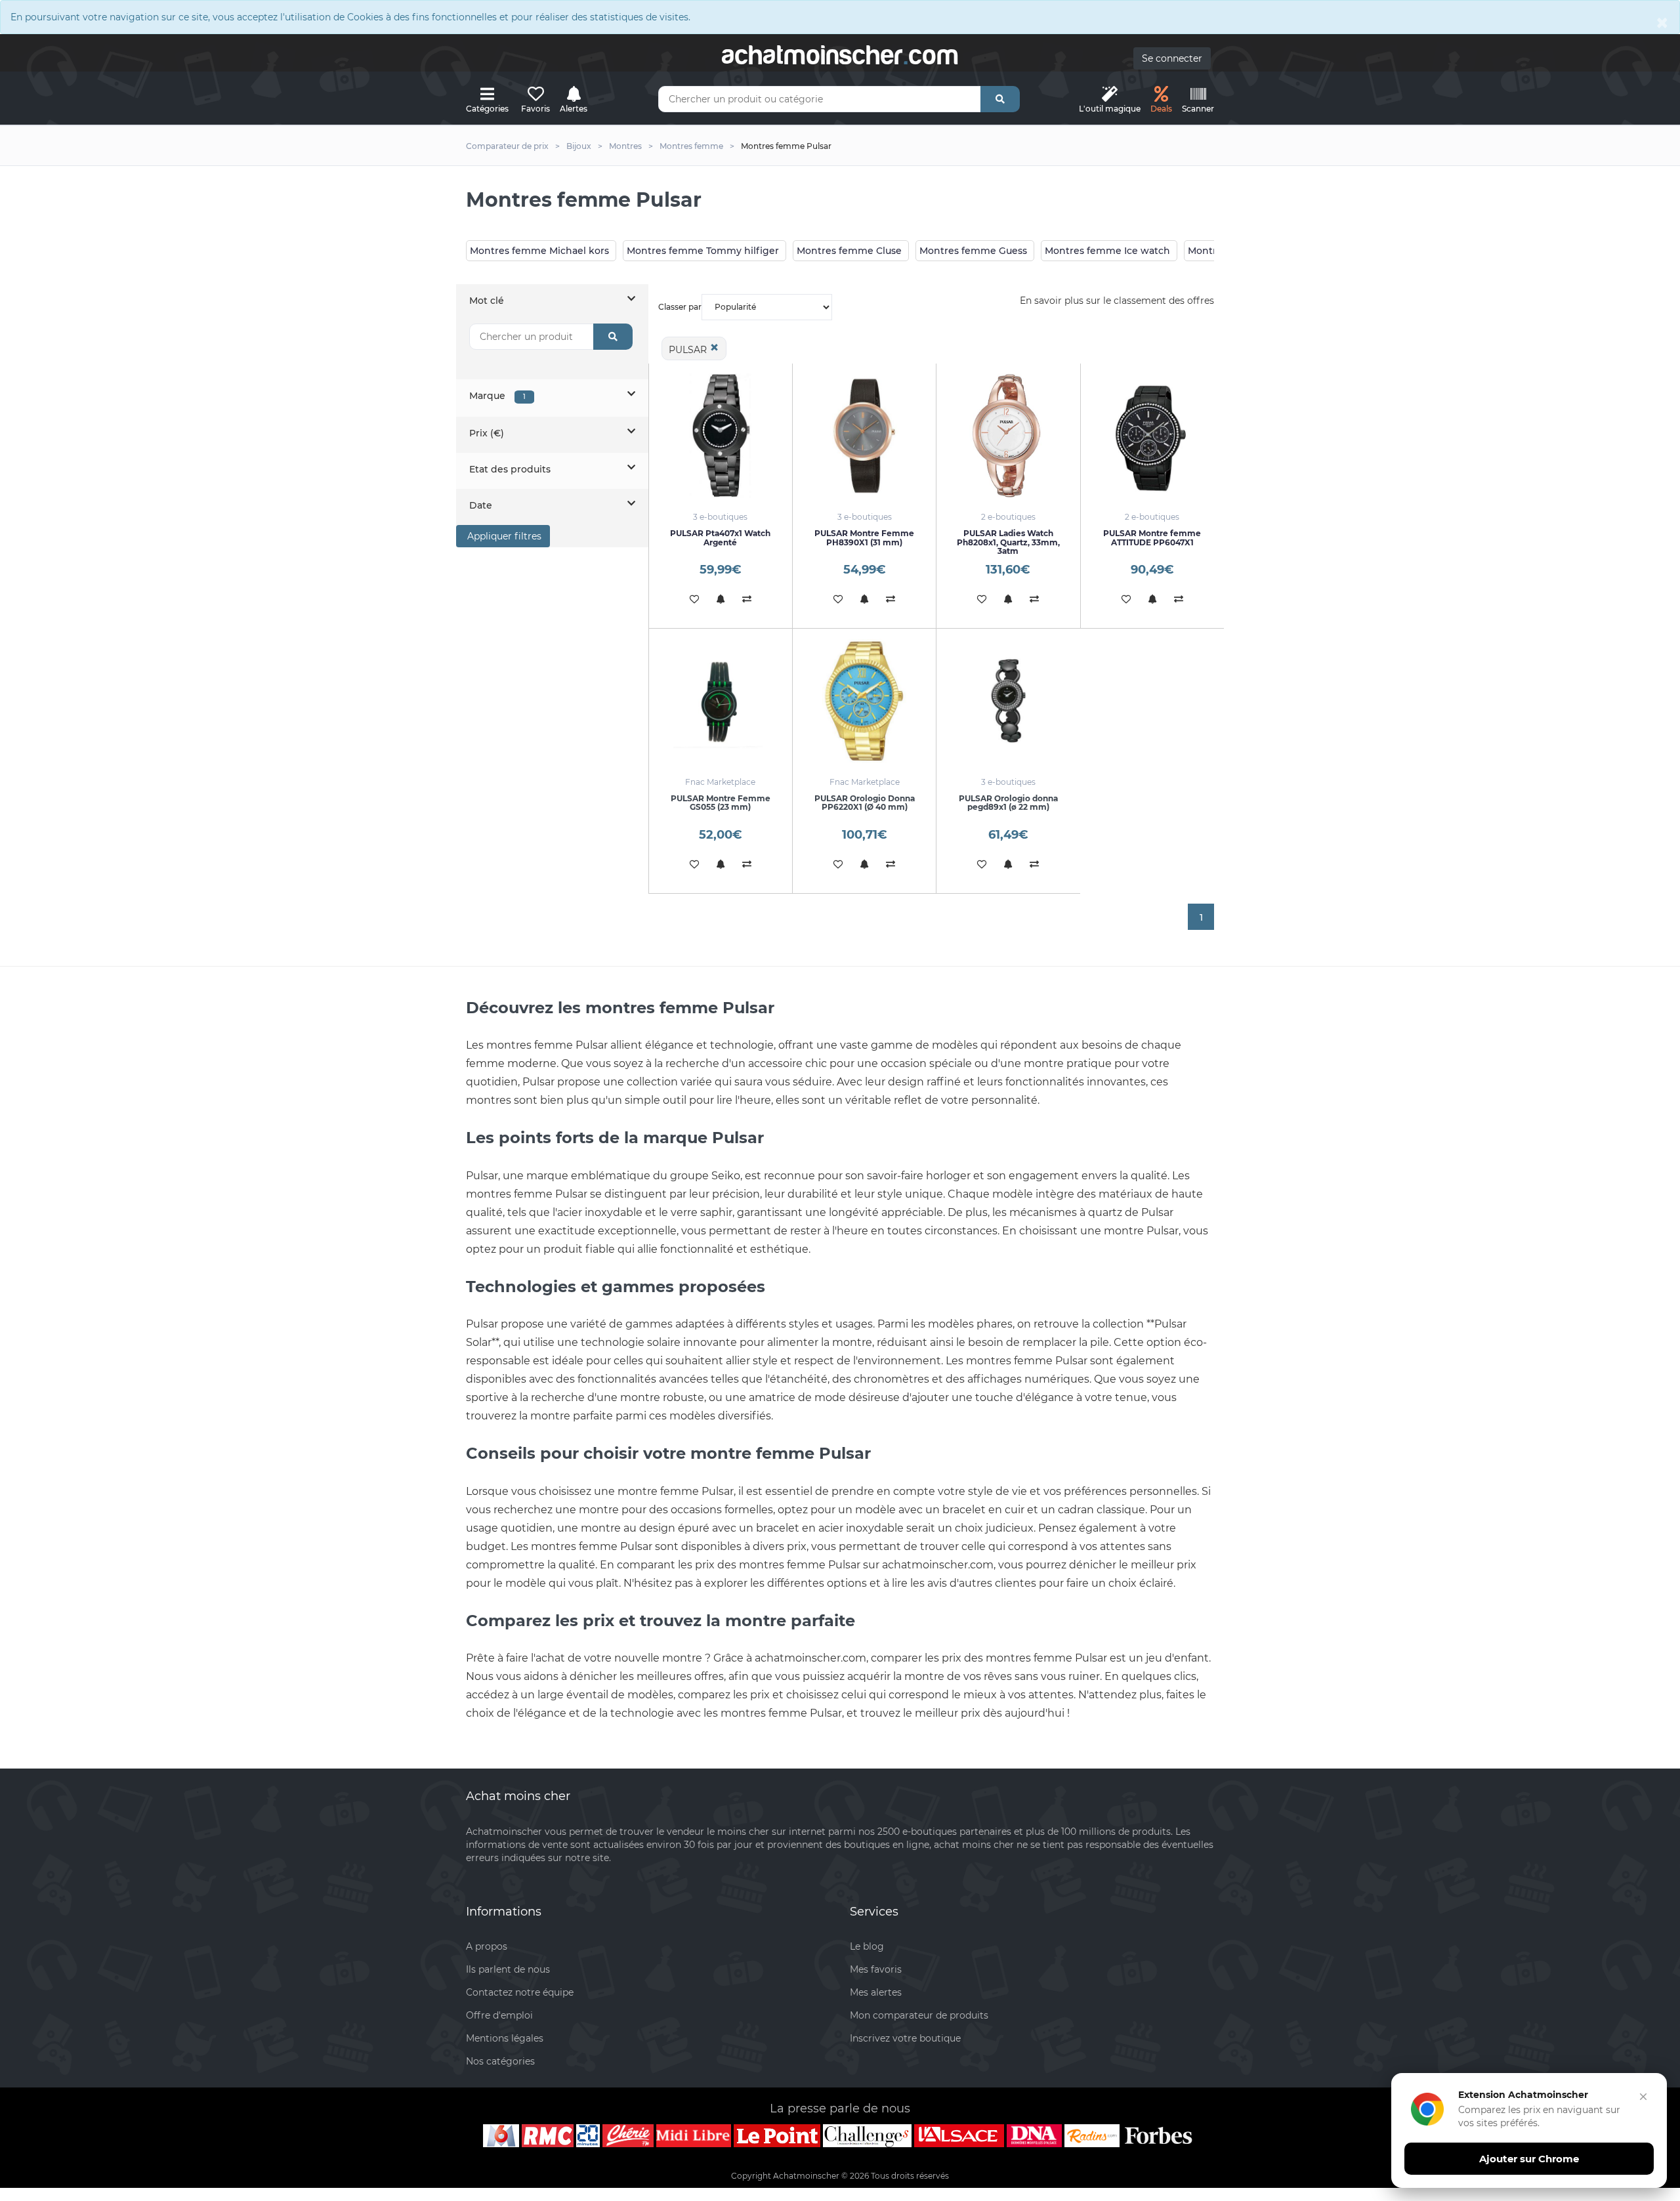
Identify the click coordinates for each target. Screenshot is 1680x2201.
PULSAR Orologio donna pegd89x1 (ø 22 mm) (1008, 803)
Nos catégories (500, 2061)
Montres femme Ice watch (1107, 251)
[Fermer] (1643, 2097)
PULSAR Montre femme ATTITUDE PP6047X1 (1152, 537)
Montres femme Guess (973, 251)
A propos (487, 1946)
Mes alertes (876, 1992)
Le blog (867, 1946)
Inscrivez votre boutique (905, 2038)
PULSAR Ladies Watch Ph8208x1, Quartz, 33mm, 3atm (1008, 542)
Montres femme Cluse (849, 251)
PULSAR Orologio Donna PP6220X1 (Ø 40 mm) (865, 803)
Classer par (680, 307)
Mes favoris (876, 1969)
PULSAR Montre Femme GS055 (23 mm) (721, 803)
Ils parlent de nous (508, 1969)
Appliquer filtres (503, 536)
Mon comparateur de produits (919, 2015)
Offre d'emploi (499, 2015)
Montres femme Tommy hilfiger (703, 251)
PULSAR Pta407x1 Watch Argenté (720, 537)
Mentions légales (505, 2038)
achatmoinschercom (840, 55)
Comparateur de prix (507, 146)
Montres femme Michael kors (539, 251)
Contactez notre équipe (520, 1992)
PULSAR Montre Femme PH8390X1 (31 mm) (864, 537)
